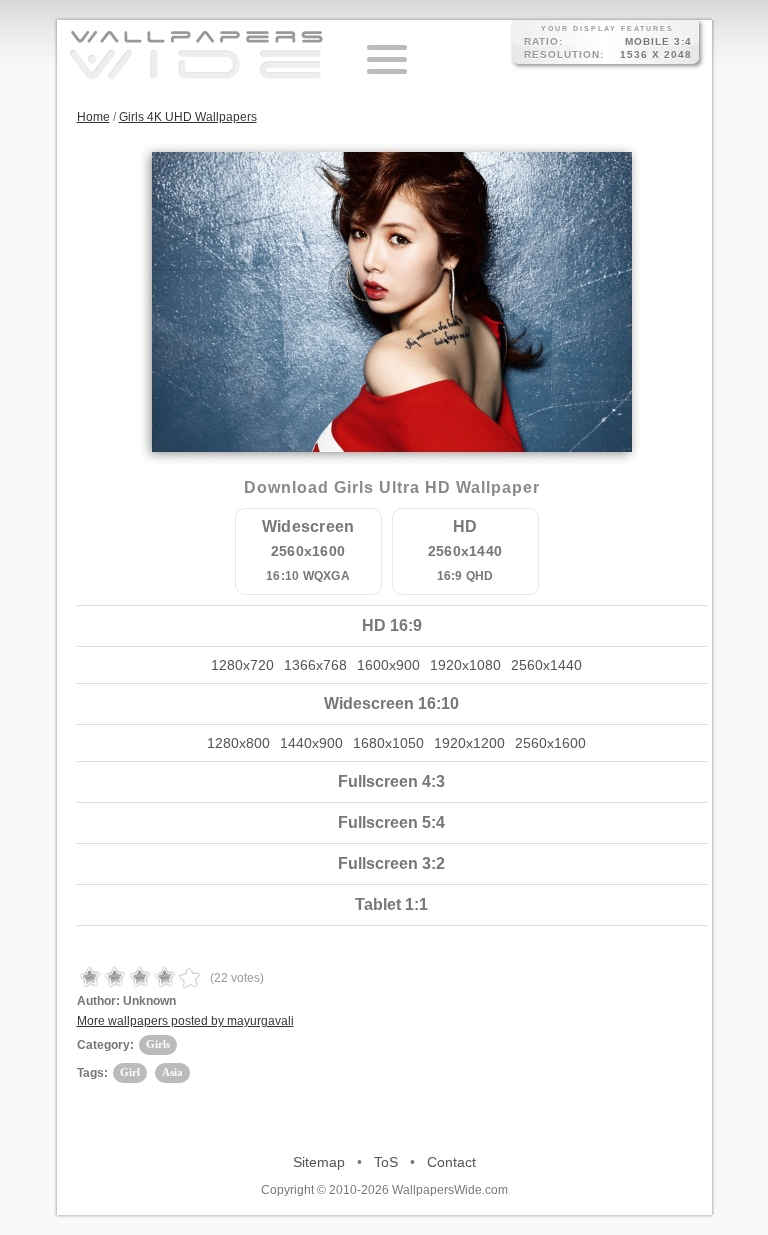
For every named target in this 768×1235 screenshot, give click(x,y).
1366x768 (315, 665)
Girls (158, 1044)
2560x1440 (546, 665)
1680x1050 (388, 743)
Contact (451, 1162)
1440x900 (311, 743)
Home (93, 117)
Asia (172, 1072)
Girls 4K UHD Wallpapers (188, 117)
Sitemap (319, 1162)
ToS (386, 1162)
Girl (130, 1072)
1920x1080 (465, 665)
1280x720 (242, 665)
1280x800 (238, 743)
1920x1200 (469, 743)
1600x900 (388, 665)
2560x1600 (550, 743)
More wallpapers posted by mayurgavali (185, 1021)
